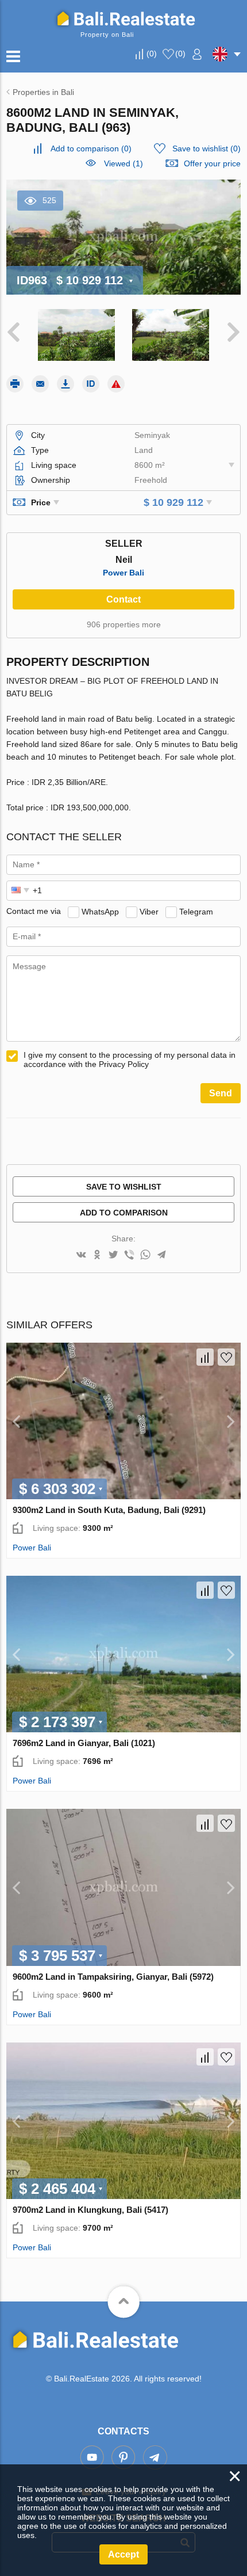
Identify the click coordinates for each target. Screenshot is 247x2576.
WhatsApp (100, 911)
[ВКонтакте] (81, 1255)
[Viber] (129, 1255)
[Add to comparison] (205, 1357)
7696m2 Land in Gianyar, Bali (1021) (84, 1743)
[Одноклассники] (97, 1255)
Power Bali (123, 573)
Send (221, 1093)
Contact (123, 599)
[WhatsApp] (145, 1255)
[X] (113, 1255)
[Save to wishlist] (226, 1357)
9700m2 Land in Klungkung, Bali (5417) (90, 2210)
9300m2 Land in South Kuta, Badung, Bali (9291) (109, 1510)
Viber (149, 911)
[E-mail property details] (40, 384)
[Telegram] (161, 1255)
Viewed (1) (123, 163)
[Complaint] (116, 384)
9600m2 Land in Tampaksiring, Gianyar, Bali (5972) (113, 1977)
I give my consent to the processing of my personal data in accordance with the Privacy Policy (130, 1060)
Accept (123, 2554)
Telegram (196, 911)
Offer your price (212, 163)
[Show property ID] (91, 384)
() (152, 54)
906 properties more (124, 624)
